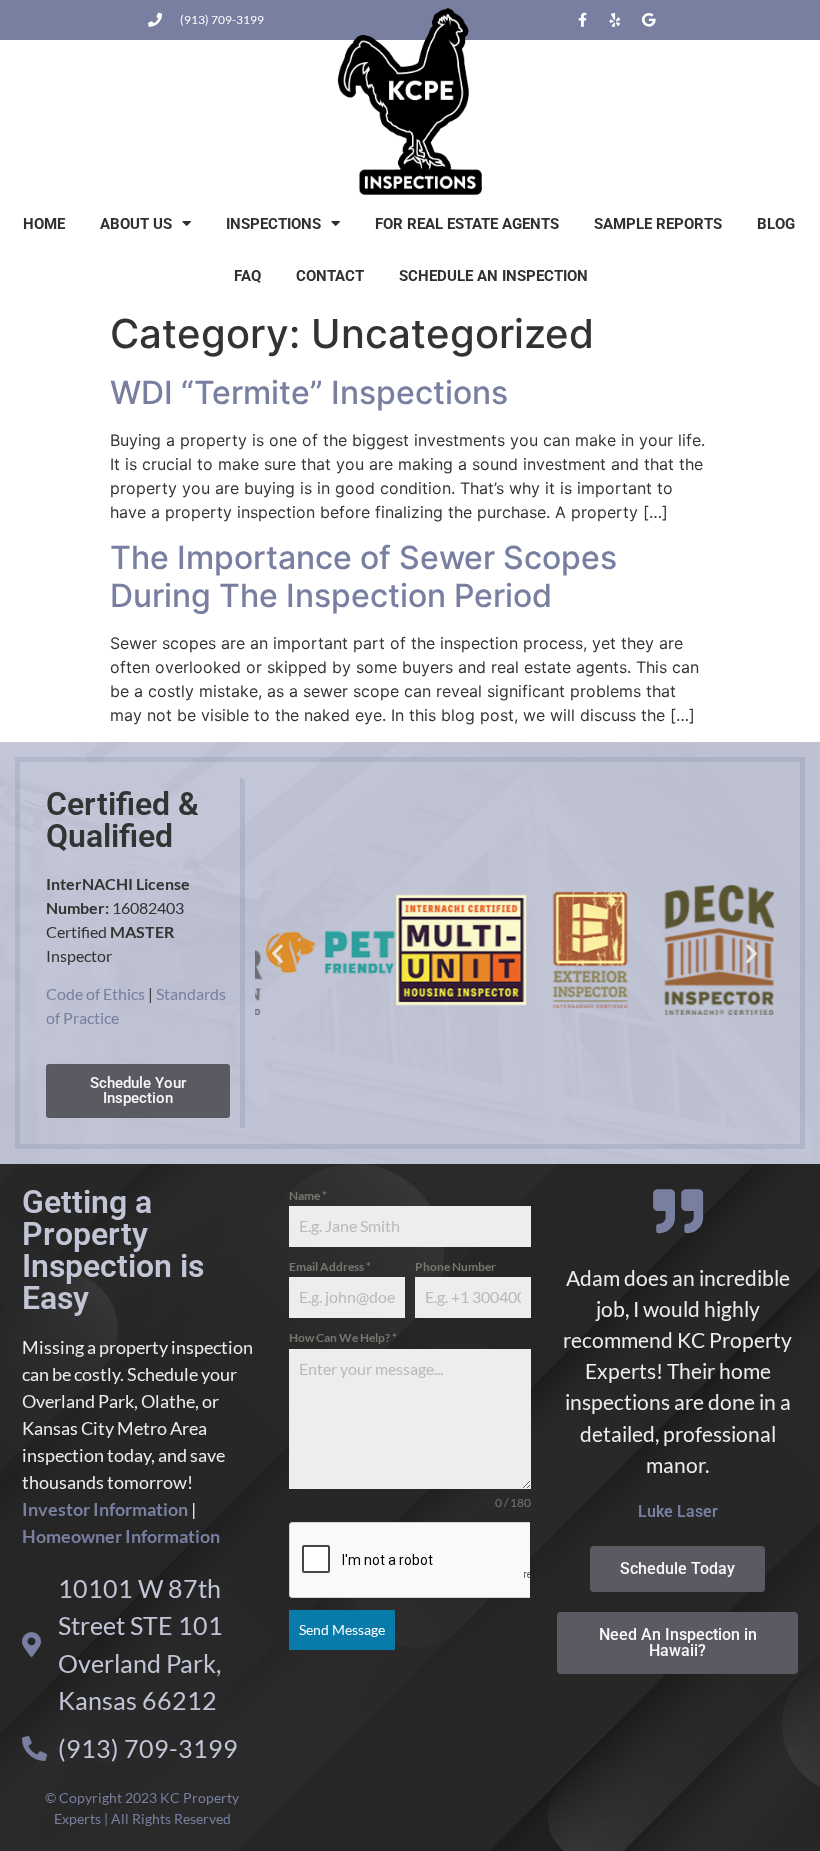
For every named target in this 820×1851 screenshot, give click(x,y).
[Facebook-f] (582, 20)
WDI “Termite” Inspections (309, 392)
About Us (136, 224)
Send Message (342, 1629)
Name (308, 1195)
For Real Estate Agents (467, 224)
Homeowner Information (121, 1536)
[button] (277, 952)
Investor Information (105, 1509)
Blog (776, 224)
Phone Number (455, 1266)
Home (44, 224)
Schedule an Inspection (493, 276)
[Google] (648, 20)
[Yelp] (615, 20)
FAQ (247, 276)
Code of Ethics (95, 993)
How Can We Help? (343, 1337)
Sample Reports (658, 224)
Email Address (330, 1266)
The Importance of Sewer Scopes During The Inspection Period (363, 576)
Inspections (273, 224)
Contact (330, 276)
